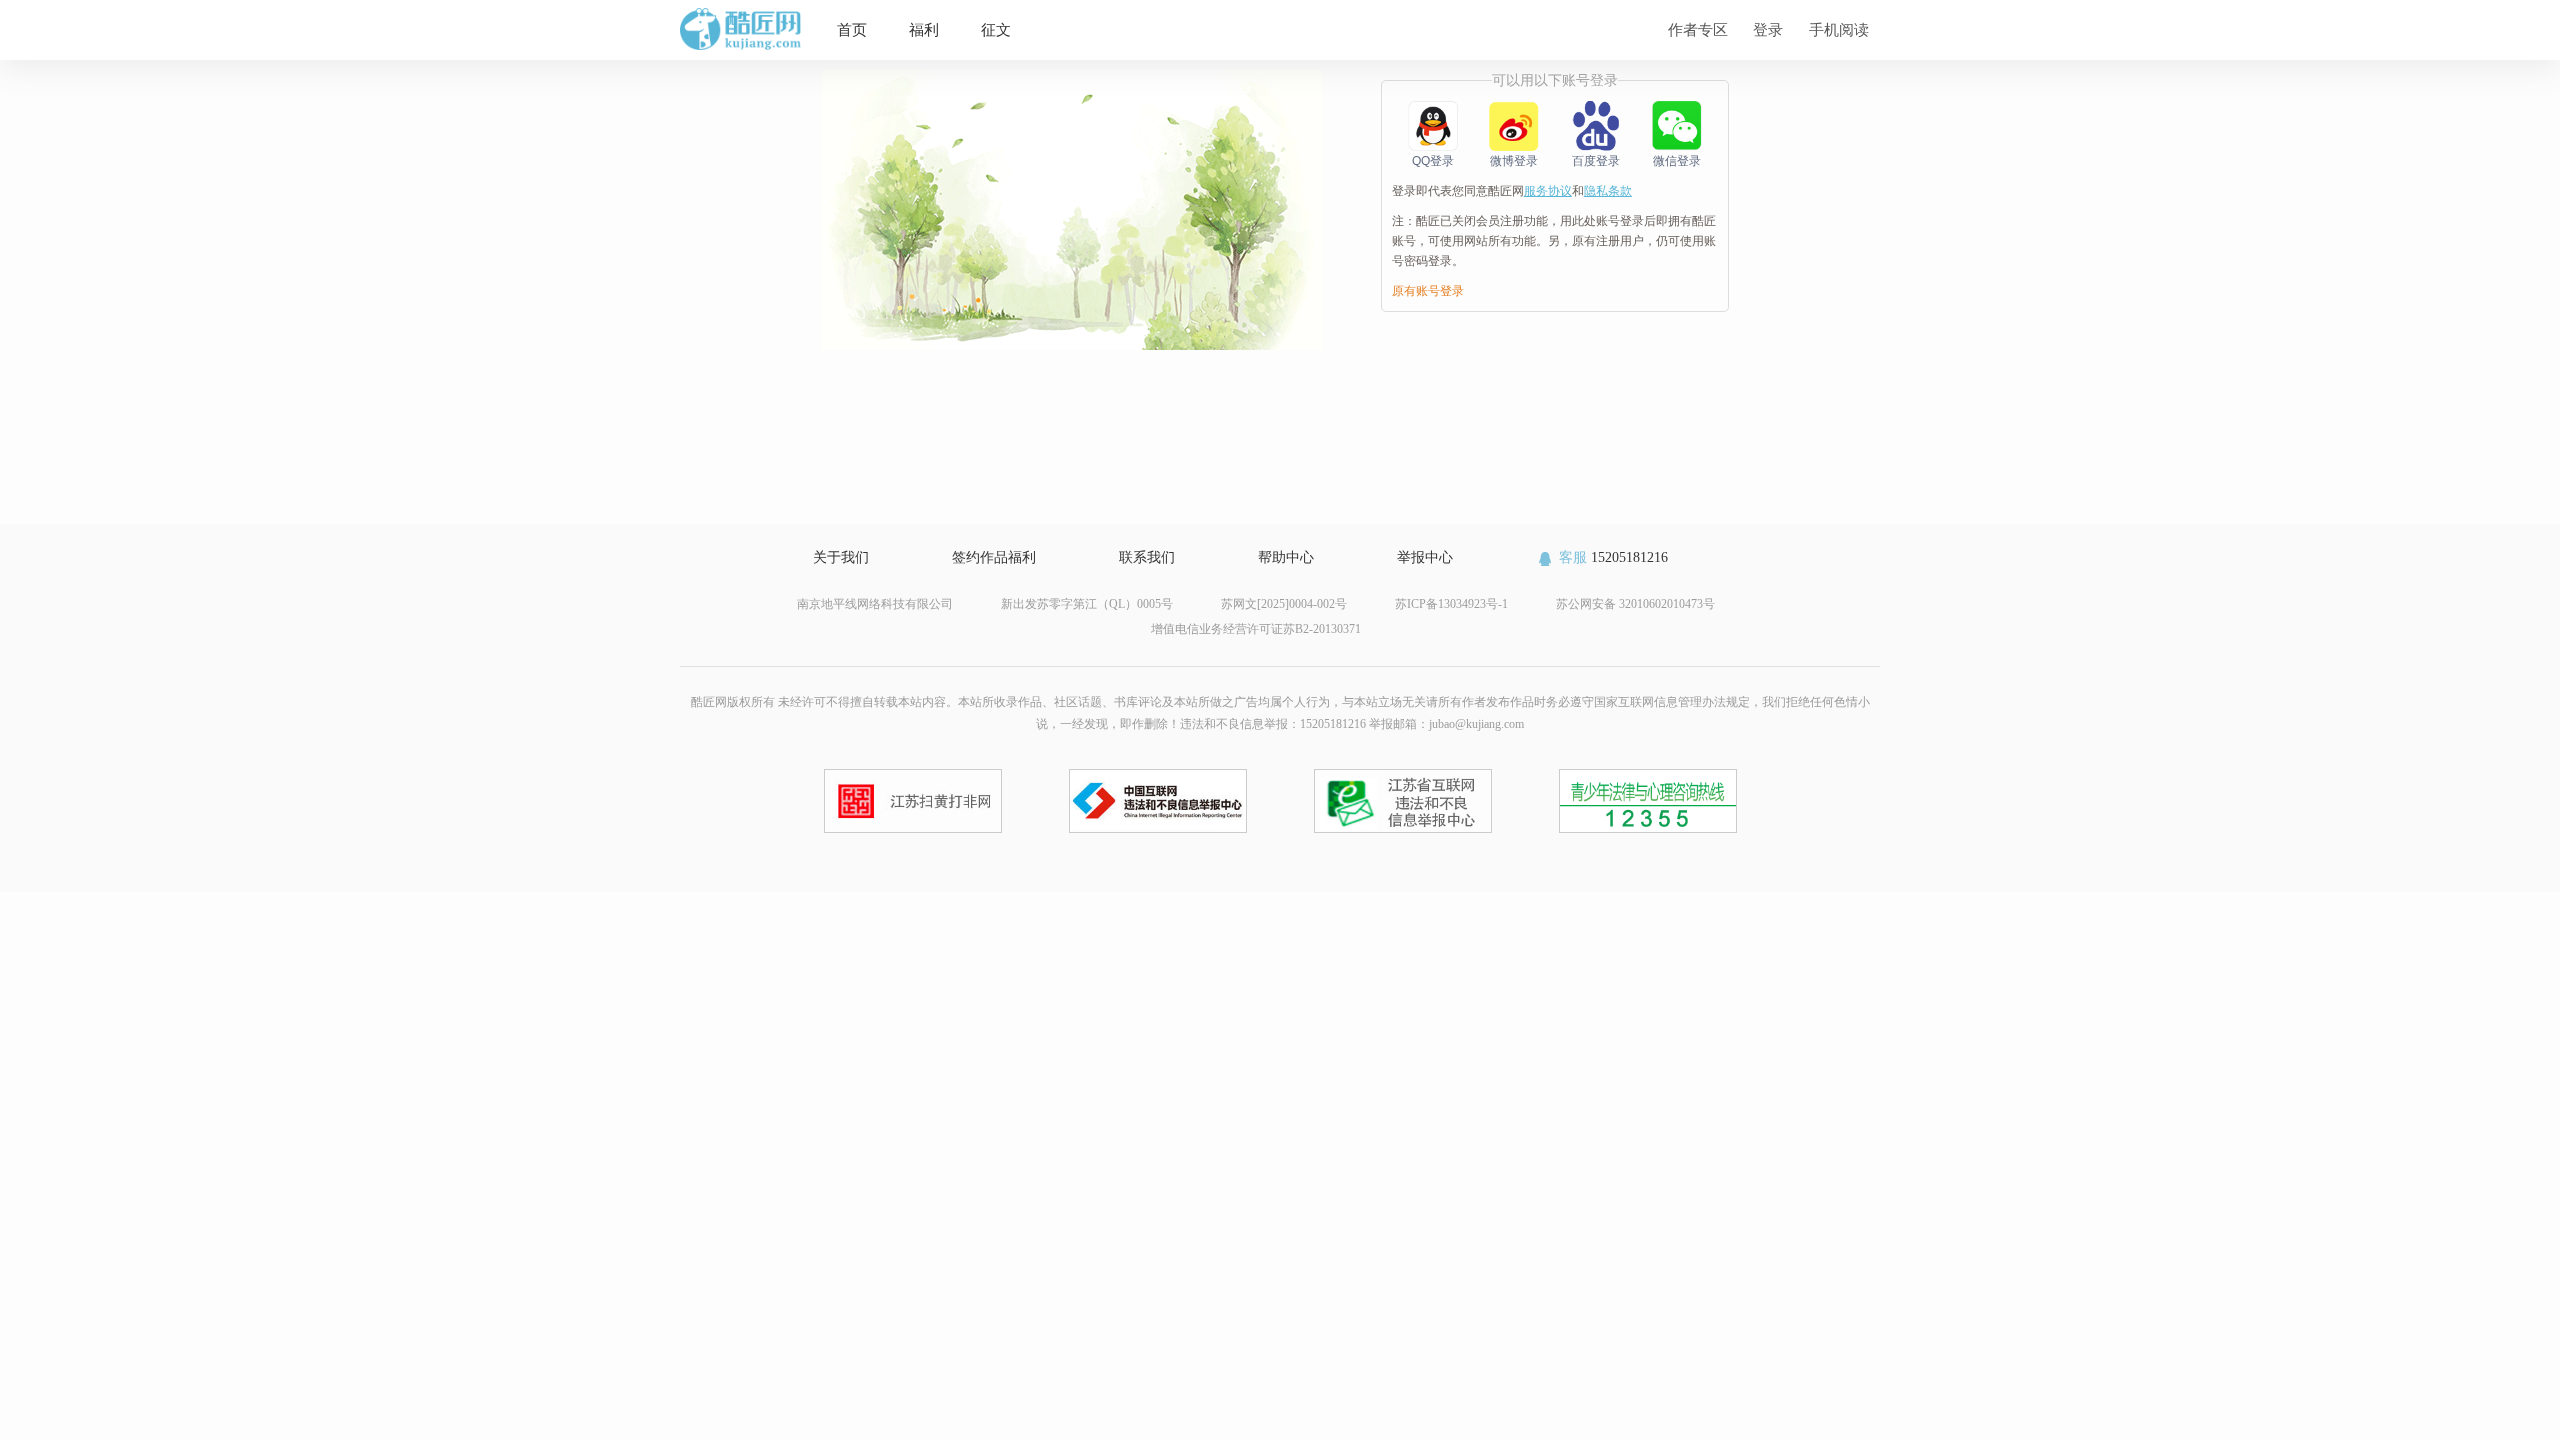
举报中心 (1425, 557)
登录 (1768, 29)
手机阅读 (1839, 29)
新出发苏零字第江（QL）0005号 (1087, 604)
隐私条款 (1608, 191)
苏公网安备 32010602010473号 (1635, 604)
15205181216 (1613, 557)
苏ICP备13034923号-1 (1451, 604)
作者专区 (1698, 29)
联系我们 (1147, 557)
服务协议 (1548, 191)
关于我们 (841, 557)
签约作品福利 (994, 557)
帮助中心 (1286, 557)
